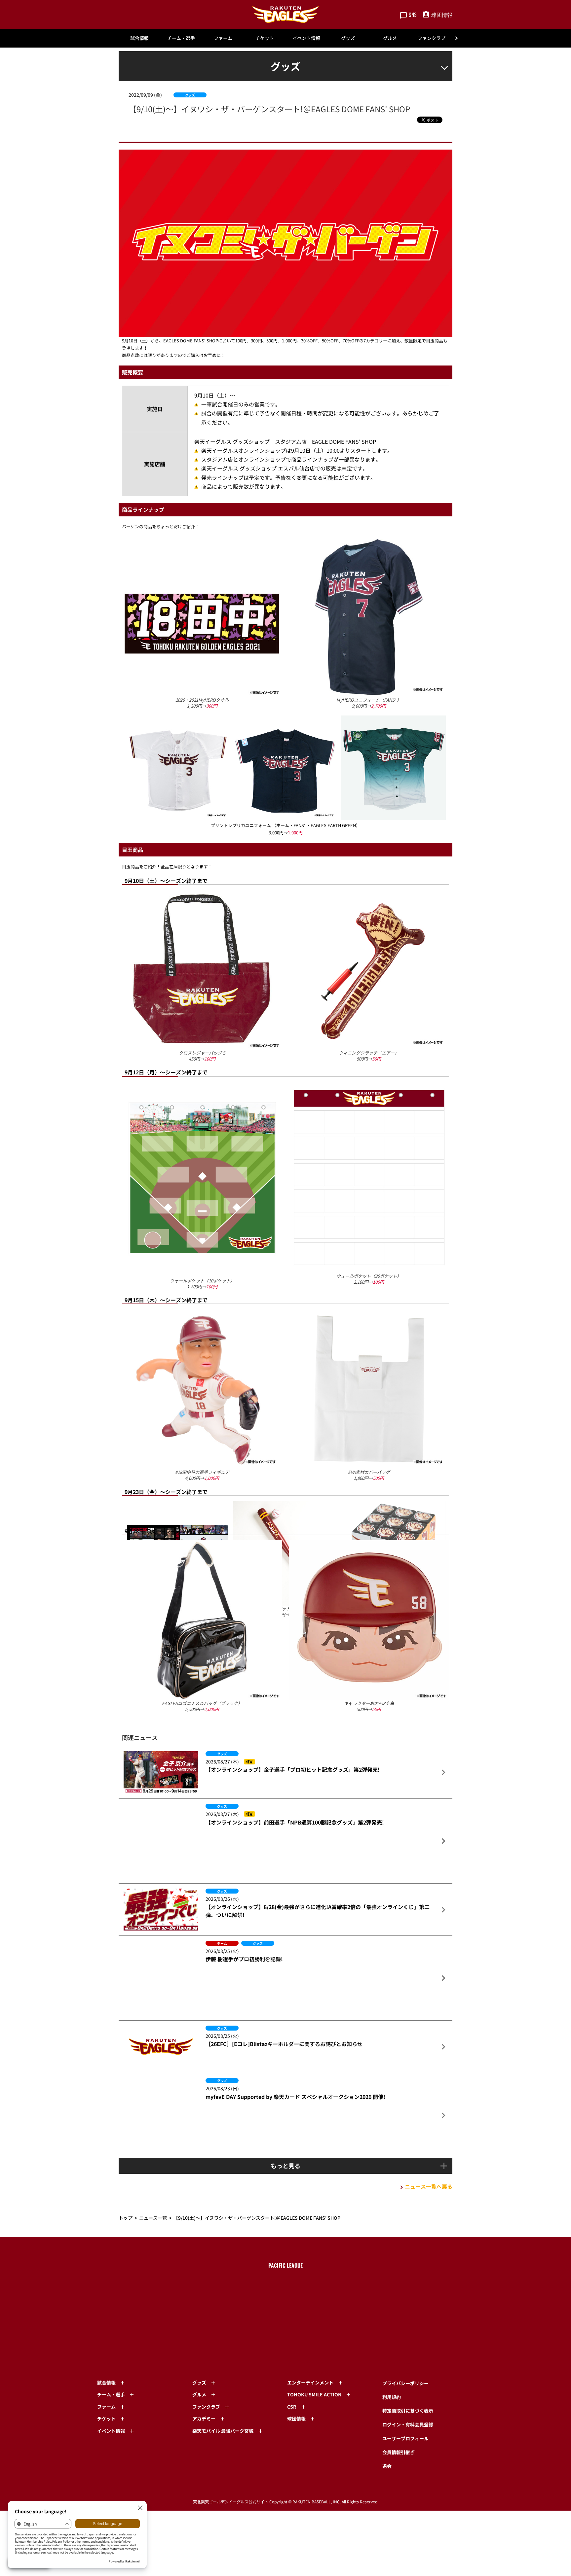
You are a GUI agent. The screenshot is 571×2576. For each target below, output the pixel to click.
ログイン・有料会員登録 (408, 2378)
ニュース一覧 (153, 2185)
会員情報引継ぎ (399, 2406)
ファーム (223, 38)
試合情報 (139, 38)
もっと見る (285, 2133)
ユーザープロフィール (405, 2392)
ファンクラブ (432, 38)
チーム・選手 (181, 38)
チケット (265, 38)
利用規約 (392, 2350)
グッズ (348, 38)
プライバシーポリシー (405, 2337)
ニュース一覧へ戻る (429, 2154)
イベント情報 (306, 38)
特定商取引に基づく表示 (408, 2364)
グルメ (390, 38)
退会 (387, 2419)
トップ (126, 2185)
